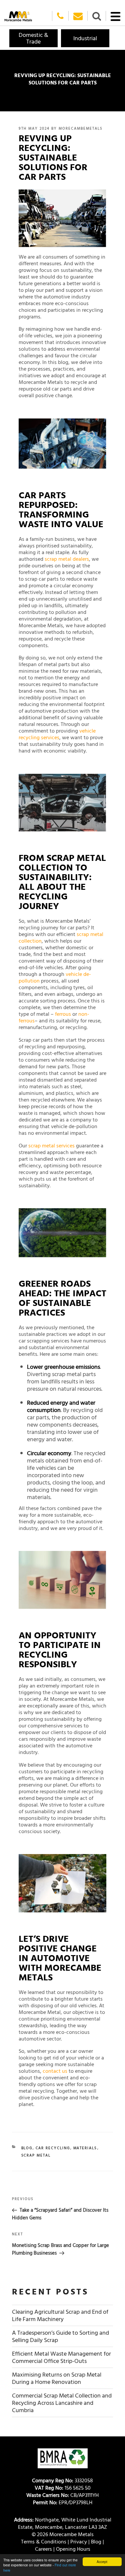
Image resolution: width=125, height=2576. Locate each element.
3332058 (62, 2480)
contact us (55, 2071)
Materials (85, 2148)
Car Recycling (53, 2148)
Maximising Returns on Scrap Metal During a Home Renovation (57, 2378)
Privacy (79, 2541)
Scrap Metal (36, 2155)
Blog (27, 2148)
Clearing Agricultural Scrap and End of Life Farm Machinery (60, 2315)
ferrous (63, 1014)
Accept (102, 2562)
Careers (43, 2549)
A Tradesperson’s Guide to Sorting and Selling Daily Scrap (60, 2336)
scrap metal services (51, 1145)
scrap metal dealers (67, 559)
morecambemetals (81, 128)
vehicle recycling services (57, 734)
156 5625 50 (63, 2488)
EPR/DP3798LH (63, 2502)
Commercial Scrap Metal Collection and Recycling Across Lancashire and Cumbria (62, 2403)
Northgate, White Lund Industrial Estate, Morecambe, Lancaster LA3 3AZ (63, 2523)
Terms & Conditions (44, 2541)
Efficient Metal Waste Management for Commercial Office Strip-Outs (61, 2357)
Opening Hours (73, 2549)
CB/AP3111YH (62, 2495)
